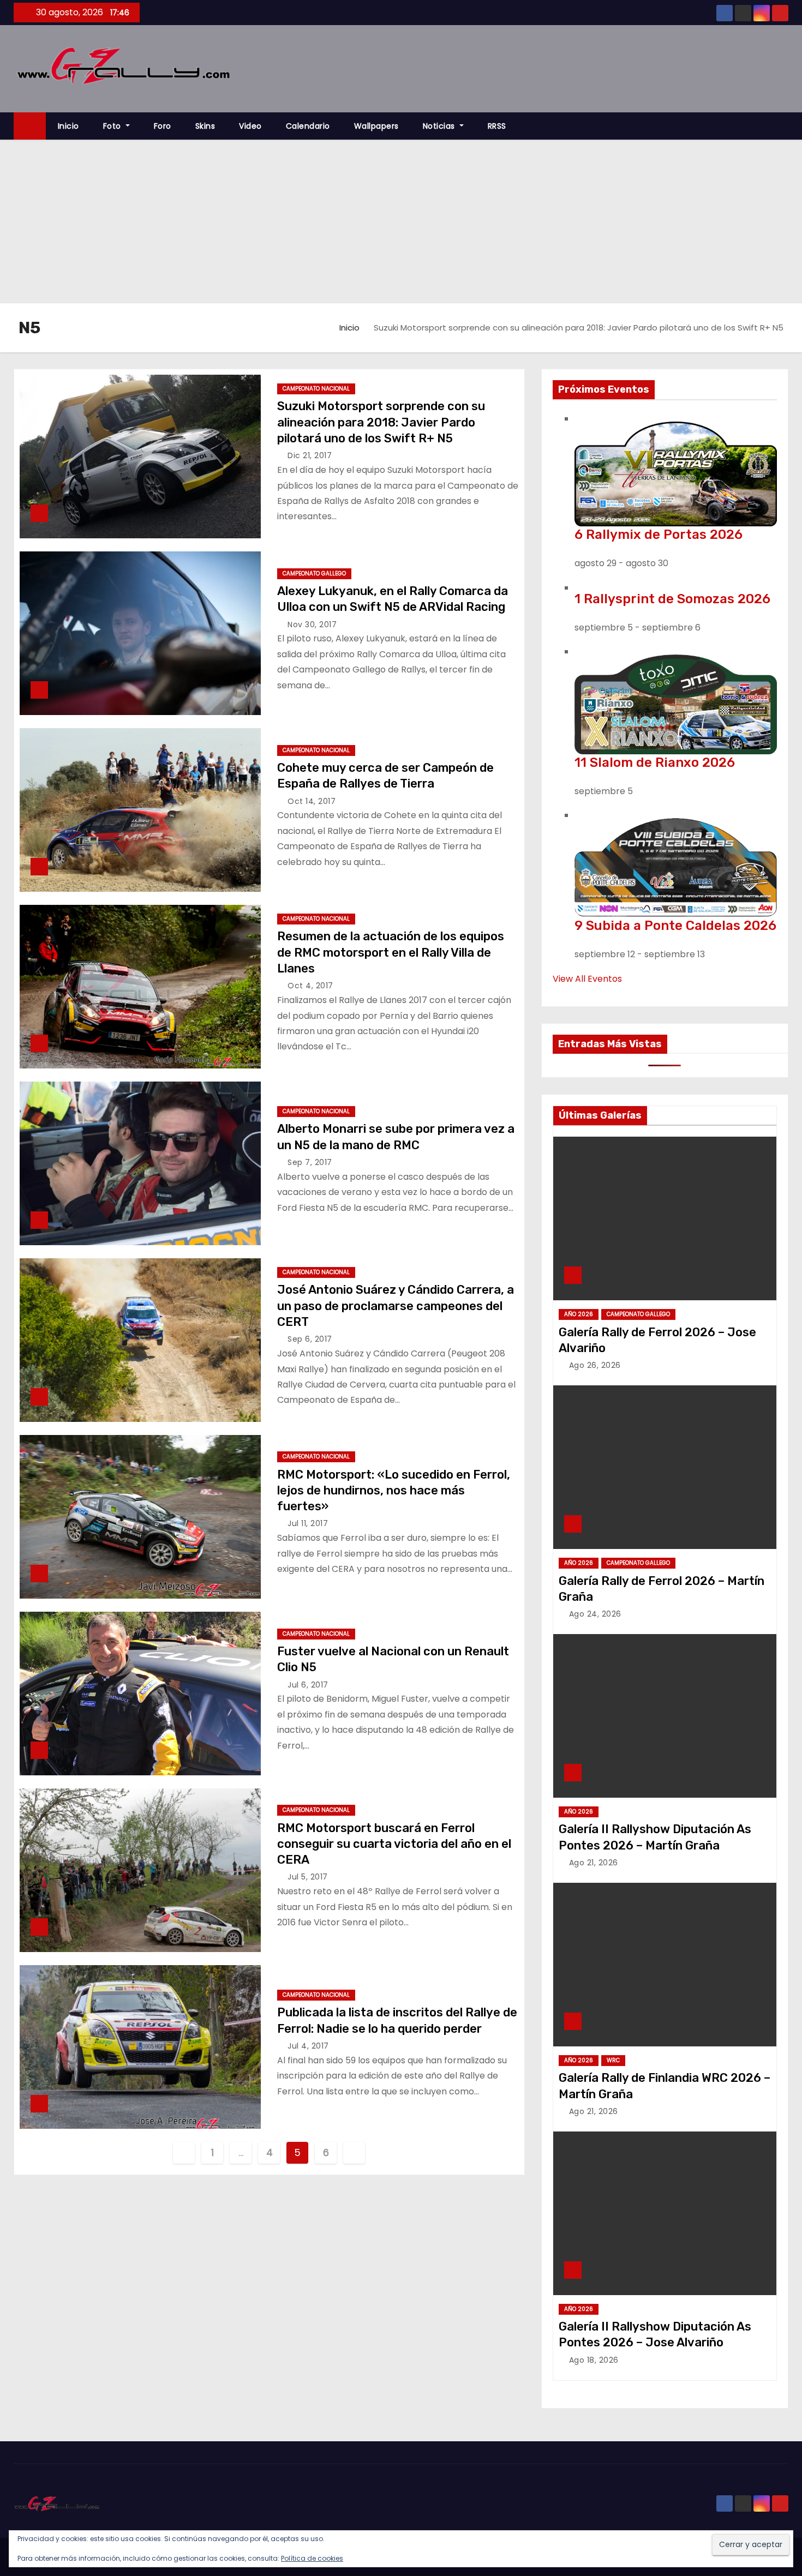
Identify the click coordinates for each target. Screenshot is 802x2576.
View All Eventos (587, 979)
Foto (113, 126)
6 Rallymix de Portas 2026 (659, 535)
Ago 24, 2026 (595, 1614)
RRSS (497, 126)
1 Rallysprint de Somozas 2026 (672, 599)
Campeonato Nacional (316, 389)
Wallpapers (376, 126)
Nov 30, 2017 (312, 625)
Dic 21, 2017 (310, 455)
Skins (205, 126)
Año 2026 (579, 1314)
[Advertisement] (401, 221)
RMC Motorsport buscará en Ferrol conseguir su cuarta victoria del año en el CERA (394, 1844)
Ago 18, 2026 (594, 2360)
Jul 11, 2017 (308, 1523)
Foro (163, 126)
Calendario (308, 126)
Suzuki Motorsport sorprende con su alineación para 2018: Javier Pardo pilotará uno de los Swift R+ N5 (381, 422)
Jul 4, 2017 (308, 2046)
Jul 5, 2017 (308, 1877)
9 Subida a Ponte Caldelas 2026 (675, 926)
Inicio (68, 126)
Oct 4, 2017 (310, 986)
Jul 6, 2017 (308, 1685)
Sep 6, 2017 (310, 1339)
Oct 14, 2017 (312, 801)
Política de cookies (312, 2558)
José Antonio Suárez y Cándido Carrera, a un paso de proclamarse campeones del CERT (396, 1306)
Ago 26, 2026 (595, 1365)
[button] (785, 126)
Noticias (440, 126)
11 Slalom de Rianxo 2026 (655, 762)
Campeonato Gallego (314, 574)
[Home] (30, 126)
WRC (613, 2060)
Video (250, 126)
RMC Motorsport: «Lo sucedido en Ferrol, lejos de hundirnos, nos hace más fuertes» (394, 1491)
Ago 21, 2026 (594, 1863)
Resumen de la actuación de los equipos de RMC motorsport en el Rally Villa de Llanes (391, 952)
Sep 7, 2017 (310, 1162)
